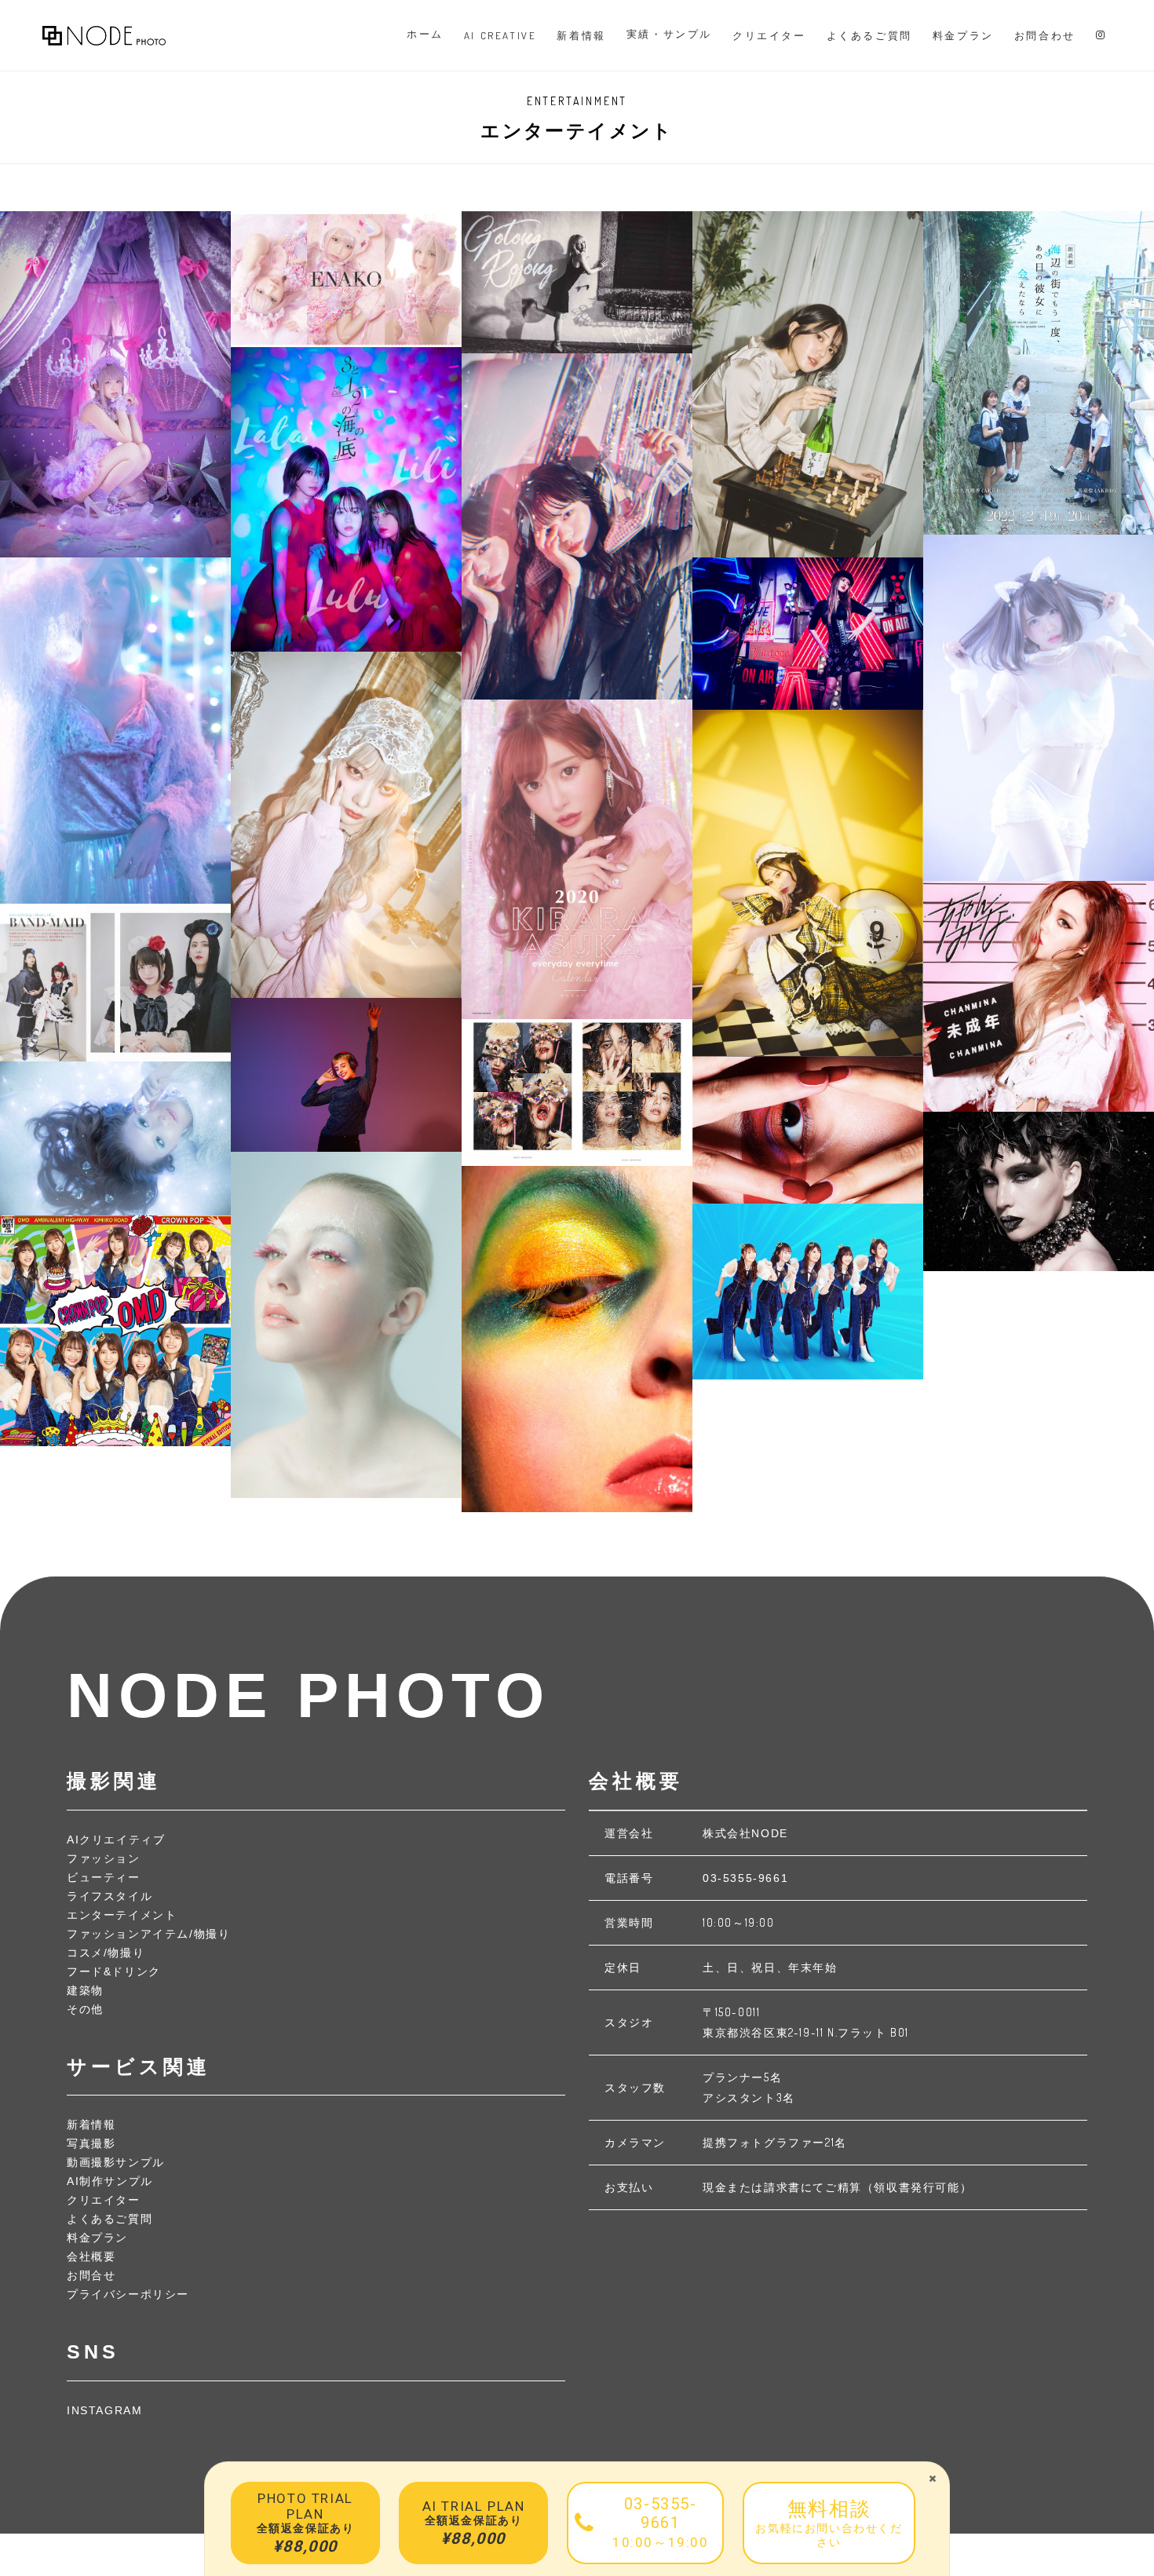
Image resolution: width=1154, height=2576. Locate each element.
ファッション (104, 1858)
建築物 (85, 1990)
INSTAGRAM (104, 2410)
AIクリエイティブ (116, 1840)
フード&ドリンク (114, 1971)
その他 (85, 2009)
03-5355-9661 (745, 1878)
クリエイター (104, 2200)
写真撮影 (91, 2143)
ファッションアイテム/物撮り (148, 1934)
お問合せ (91, 2275)
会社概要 (91, 2256)
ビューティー (104, 1877)
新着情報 (91, 2125)
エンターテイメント (122, 1915)
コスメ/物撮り (106, 1953)
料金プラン (97, 2238)
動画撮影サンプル (116, 2162)
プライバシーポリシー (128, 2294)
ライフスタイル (110, 1896)
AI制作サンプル (110, 2181)
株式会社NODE (745, 1833)
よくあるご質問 (110, 2219)
